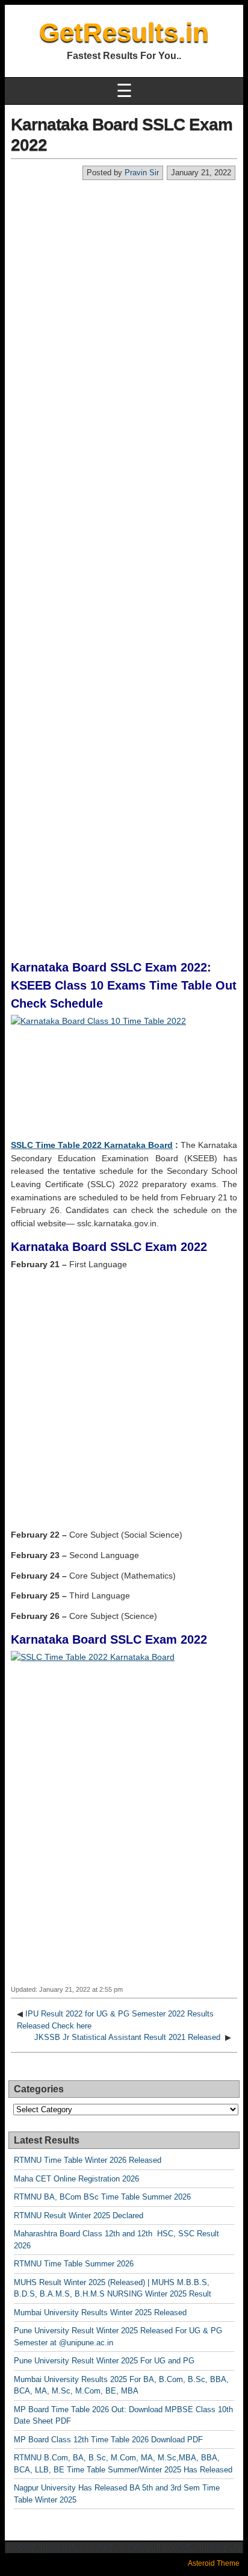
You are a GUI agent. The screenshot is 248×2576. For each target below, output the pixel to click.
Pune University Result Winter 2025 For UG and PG (104, 2361)
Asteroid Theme (214, 2563)
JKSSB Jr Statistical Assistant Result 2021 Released (129, 2037)
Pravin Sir (142, 173)
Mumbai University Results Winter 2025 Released (100, 2312)
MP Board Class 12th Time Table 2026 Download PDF (108, 2440)
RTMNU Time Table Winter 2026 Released (88, 2160)
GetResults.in (124, 32)
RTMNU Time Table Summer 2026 (74, 2264)
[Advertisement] (124, 311)
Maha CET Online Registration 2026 (76, 2179)
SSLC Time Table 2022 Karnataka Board (92, 1145)
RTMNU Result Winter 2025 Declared (79, 2216)
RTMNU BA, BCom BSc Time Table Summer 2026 (102, 2197)
